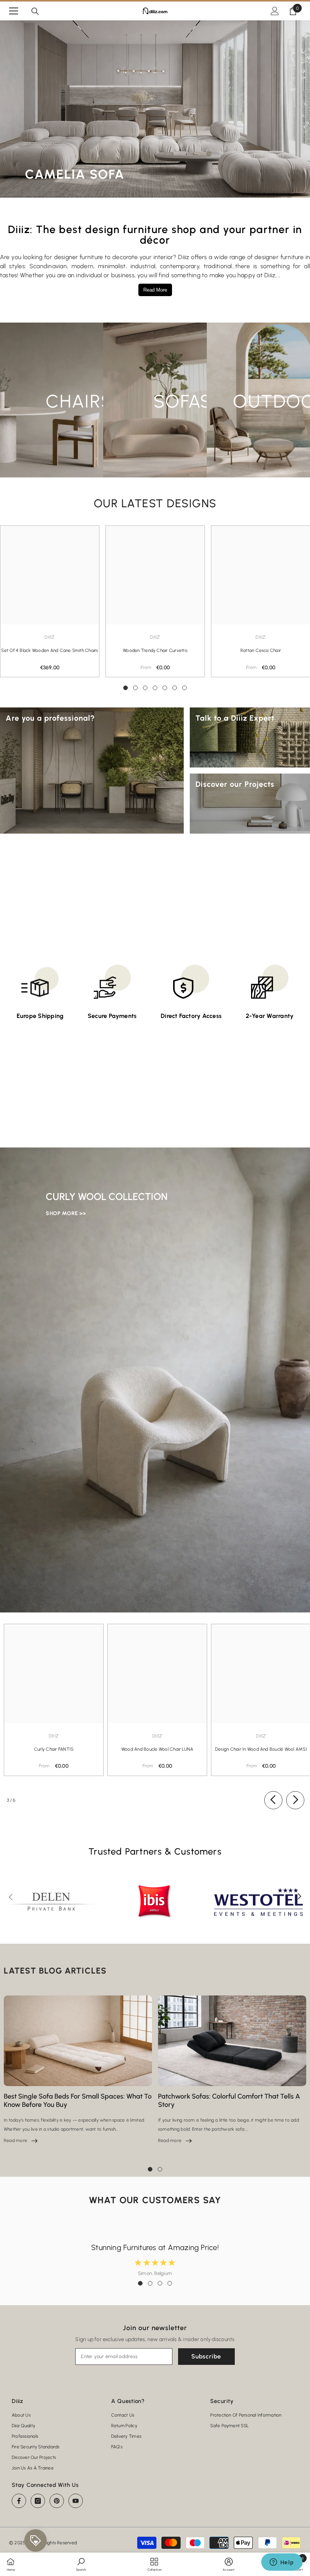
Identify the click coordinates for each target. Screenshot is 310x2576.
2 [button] (135, 688)
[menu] (14, 11)
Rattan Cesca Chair (261, 650)
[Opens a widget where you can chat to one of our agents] (282, 2563)
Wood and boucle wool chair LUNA (157, 1749)
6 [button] (175, 688)
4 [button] (155, 688)
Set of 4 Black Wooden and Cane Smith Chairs (50, 650)
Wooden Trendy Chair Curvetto (155, 650)
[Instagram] (38, 2501)
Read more (21, 2140)
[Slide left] (273, 1800)
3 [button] (145, 688)
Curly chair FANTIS (54, 1749)
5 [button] (165, 688)
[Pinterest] (57, 2501)
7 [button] (184, 688)
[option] (155, 601)
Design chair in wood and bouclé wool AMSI (261, 1749)
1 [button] (126, 688)
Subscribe (206, 2356)
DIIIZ (155, 637)
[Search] (35, 11)
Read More (155, 290)
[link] (81, 2564)
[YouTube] (76, 2501)
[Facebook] (19, 2501)
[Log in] (275, 11)
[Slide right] (295, 1800)
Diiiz (50, 637)
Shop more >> (66, 1213)
